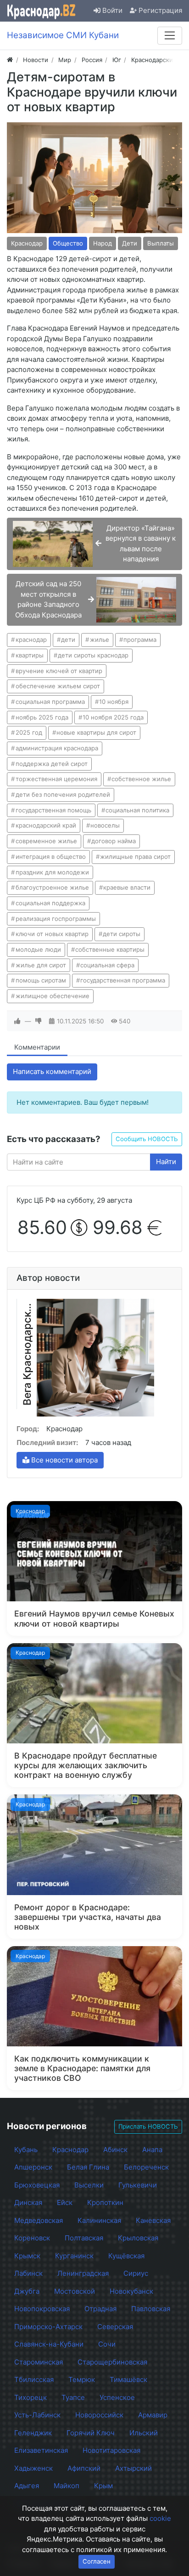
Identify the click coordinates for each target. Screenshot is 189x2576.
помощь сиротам (41, 980)
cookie (160, 2518)
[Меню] (170, 35)
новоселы (105, 825)
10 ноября (114, 702)
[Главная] (10, 60)
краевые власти (127, 887)
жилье (100, 640)
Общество (68, 243)
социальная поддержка (50, 903)
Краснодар (27, 243)
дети (68, 640)
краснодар (31, 640)
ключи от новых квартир (52, 934)
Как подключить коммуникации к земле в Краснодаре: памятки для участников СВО (82, 2068)
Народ (103, 243)
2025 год (29, 732)
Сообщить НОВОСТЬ (147, 1139)
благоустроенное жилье (52, 887)
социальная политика (137, 810)
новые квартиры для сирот (96, 732)
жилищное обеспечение (53, 996)
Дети (130, 243)
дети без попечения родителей (63, 794)
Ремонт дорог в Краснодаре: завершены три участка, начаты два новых (88, 1917)
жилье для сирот (41, 965)
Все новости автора (64, 1460)
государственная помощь (53, 810)
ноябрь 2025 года (42, 717)
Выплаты (161, 243)
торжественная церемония (56, 779)
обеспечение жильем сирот (58, 686)
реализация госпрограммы (56, 919)
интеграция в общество (51, 857)
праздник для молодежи (52, 872)
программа (140, 640)
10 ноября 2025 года (113, 717)
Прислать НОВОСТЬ (148, 2126)
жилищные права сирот (135, 857)
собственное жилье (141, 779)
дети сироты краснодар (93, 655)
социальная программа (50, 702)
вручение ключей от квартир (59, 671)
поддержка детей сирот (52, 764)
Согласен (97, 2561)
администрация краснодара (57, 748)
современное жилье (46, 841)
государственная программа (123, 980)
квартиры (30, 655)
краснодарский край (46, 825)
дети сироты (122, 934)
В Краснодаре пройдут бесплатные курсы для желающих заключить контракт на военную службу (86, 1765)
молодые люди (38, 949)
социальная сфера (107, 965)
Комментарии (37, 1047)
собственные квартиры (110, 949)
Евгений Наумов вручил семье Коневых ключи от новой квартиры (94, 1618)
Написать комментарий (52, 1071)
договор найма (114, 841)
